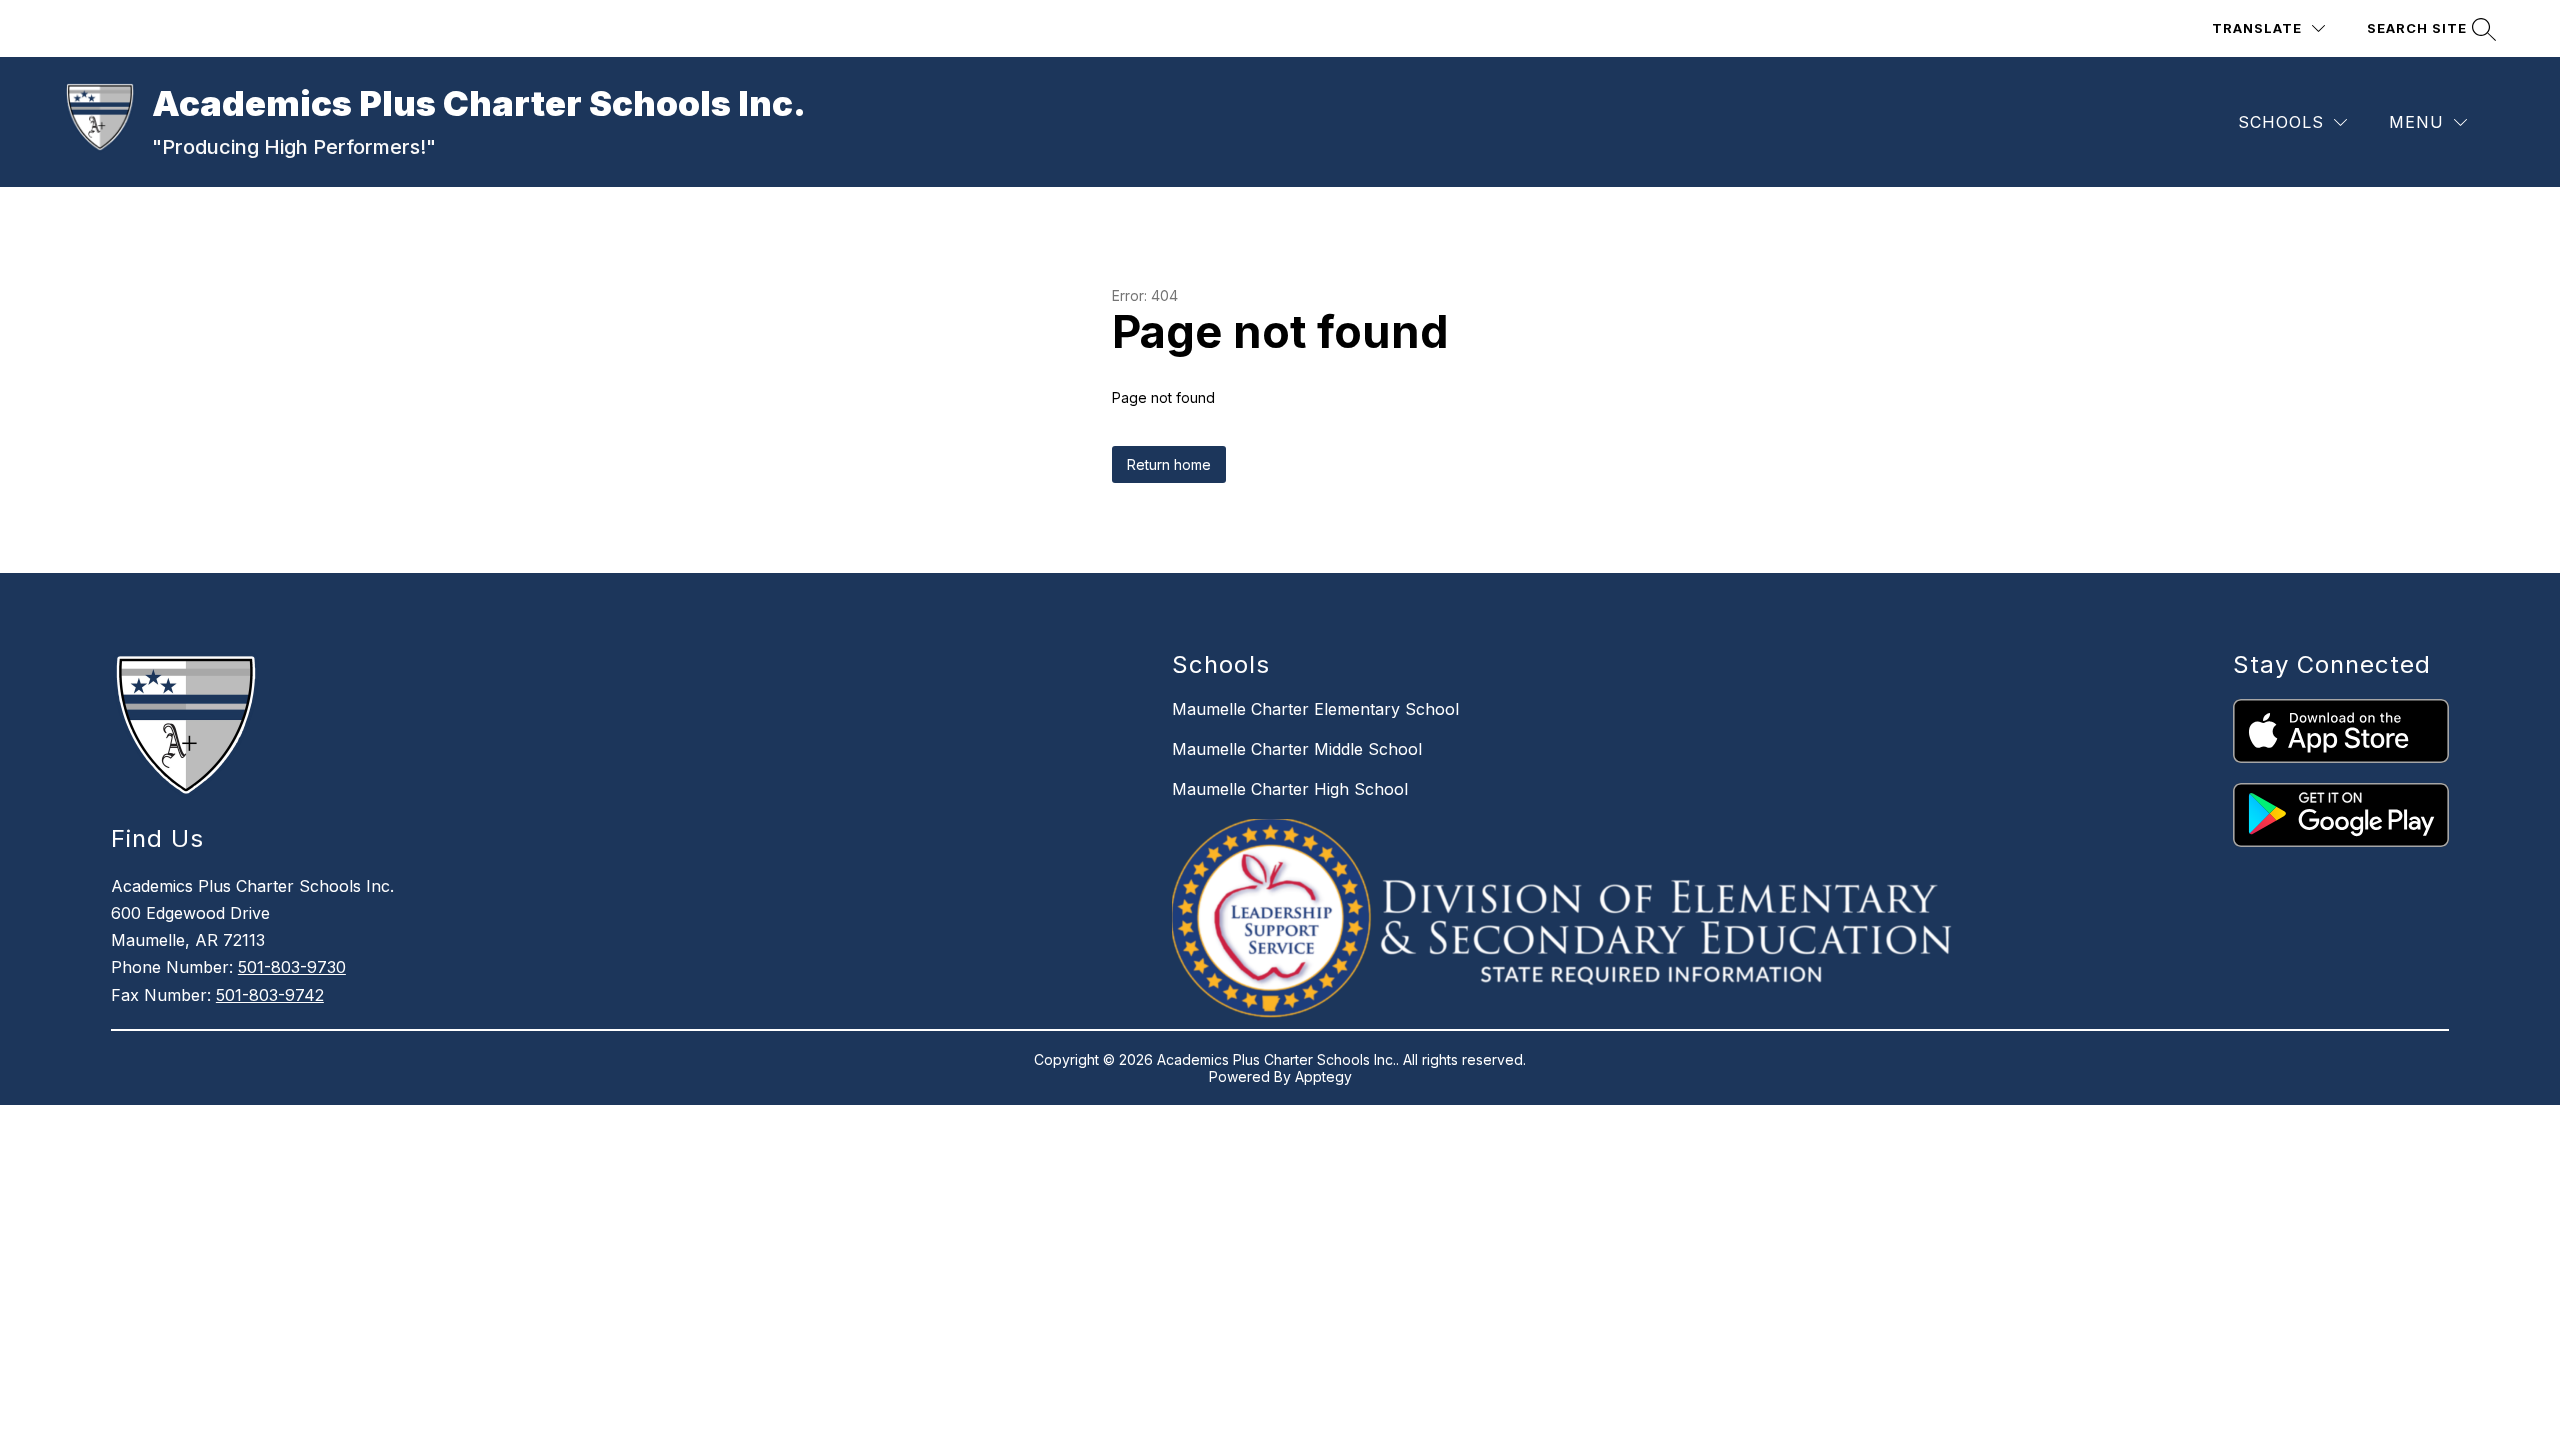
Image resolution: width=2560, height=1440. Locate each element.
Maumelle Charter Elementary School (1315, 709)
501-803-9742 (270, 995)
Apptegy (1323, 1076)
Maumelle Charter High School (1290, 789)
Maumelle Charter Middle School (1297, 749)
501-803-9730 (292, 967)
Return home (1169, 464)
